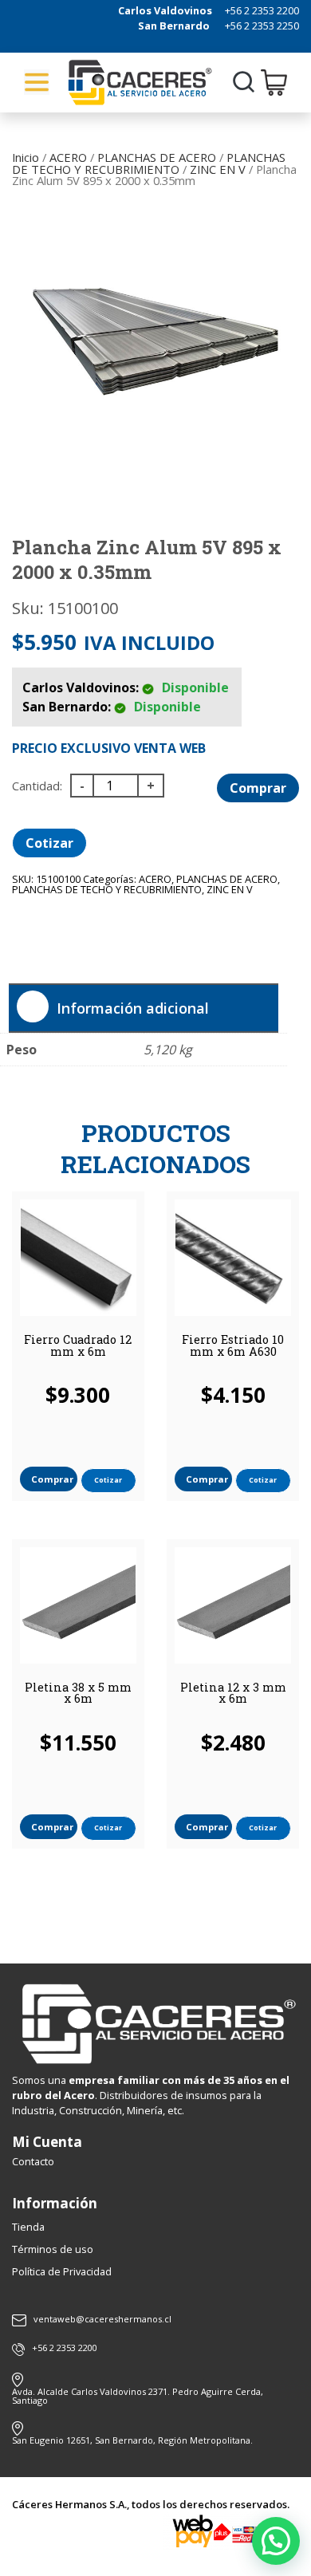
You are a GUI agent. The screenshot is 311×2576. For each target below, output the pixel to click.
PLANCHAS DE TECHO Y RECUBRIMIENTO (149, 163)
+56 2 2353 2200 (262, 10)
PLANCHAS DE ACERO (157, 157)
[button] (276, 2541)
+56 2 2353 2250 (262, 26)
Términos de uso (53, 2249)
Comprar (258, 788)
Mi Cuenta (47, 2142)
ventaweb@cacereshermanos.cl (102, 2320)
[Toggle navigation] (37, 82)
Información (55, 2203)
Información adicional (133, 1008)
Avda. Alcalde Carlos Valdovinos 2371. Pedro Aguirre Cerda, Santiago (138, 2396)
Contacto (33, 2161)
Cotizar (49, 843)
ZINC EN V (218, 169)
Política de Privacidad (62, 2271)
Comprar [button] (52, 1479)
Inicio (26, 157)
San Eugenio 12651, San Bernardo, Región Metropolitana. (132, 2440)
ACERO (68, 157)
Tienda (28, 2227)
